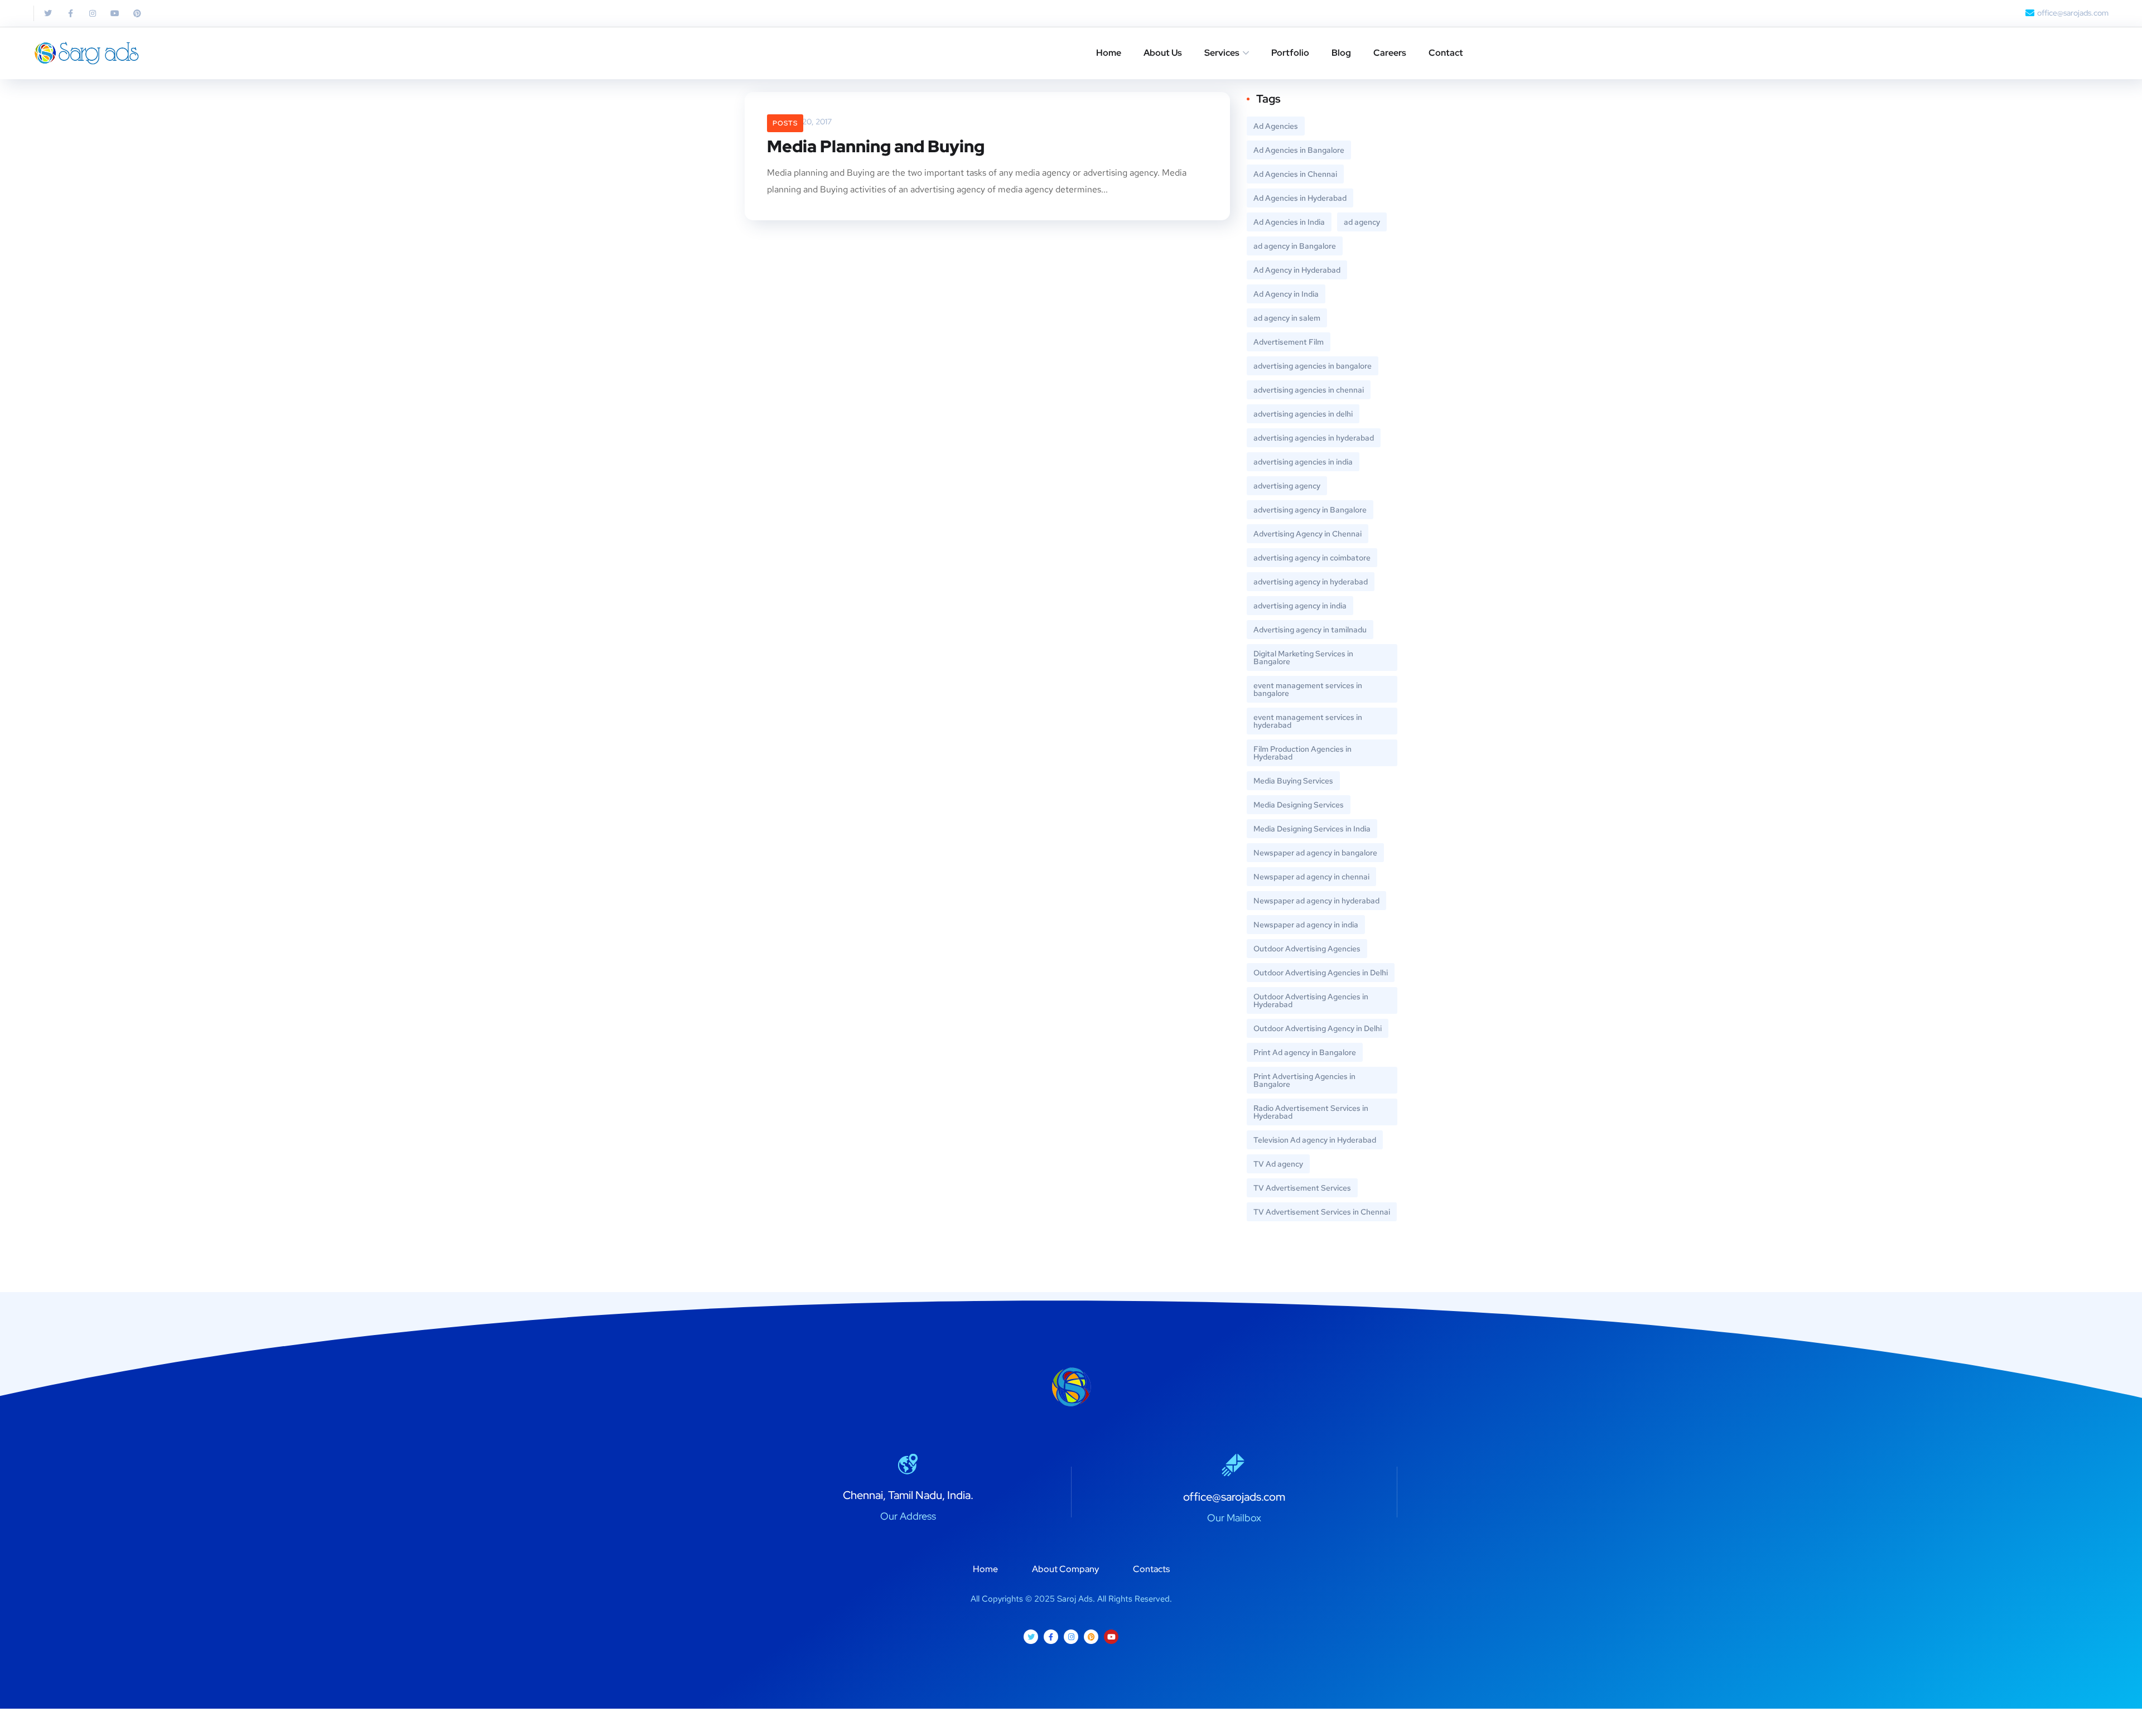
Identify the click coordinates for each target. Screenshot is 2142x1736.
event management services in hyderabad (1308, 721)
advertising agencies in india (1303, 462)
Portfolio (1290, 53)
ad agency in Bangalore (1295, 246)
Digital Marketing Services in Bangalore (1303, 657)
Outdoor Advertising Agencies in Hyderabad (1311, 1000)
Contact (1446, 53)
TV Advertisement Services (1302, 1188)
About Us (1163, 53)
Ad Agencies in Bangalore (1299, 150)
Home (1109, 53)
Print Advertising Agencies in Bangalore (1304, 1080)
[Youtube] (115, 13)
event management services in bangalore (1308, 689)
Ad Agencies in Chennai (1295, 174)
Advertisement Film (1289, 342)
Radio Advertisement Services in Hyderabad (1311, 1112)
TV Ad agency (1278, 1164)
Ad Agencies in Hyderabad (1300, 198)
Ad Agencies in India (1289, 222)
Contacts (1151, 1569)
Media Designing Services (1299, 805)
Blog (1341, 53)
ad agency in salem (1287, 318)
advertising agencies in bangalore (1313, 366)
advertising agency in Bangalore (1310, 510)
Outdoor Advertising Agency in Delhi (1318, 1028)
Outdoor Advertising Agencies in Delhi (1321, 973)
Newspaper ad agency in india (1306, 925)
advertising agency (1287, 486)
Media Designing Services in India (1312, 829)
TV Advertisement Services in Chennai (1322, 1212)
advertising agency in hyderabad (1311, 582)
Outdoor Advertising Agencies (1307, 949)
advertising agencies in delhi (1303, 414)
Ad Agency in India (1286, 294)
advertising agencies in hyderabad (1314, 438)
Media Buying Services (1293, 781)
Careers (1390, 53)
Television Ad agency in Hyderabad (1315, 1140)
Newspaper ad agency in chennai (1311, 877)
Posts (785, 123)
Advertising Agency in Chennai (1308, 534)
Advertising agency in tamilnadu (1310, 630)
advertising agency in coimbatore (1312, 558)
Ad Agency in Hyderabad (1297, 270)
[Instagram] (93, 13)
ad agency (1362, 222)
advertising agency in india (1300, 606)
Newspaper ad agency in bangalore (1315, 853)
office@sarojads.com (1234, 1497)
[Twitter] (48, 13)
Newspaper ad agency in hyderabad (1316, 901)
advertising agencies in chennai (1309, 390)
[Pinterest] (137, 13)
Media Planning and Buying (876, 146)
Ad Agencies (1276, 126)
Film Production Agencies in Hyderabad (1302, 753)
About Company (1065, 1569)
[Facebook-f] (70, 13)
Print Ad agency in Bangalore (1305, 1052)
